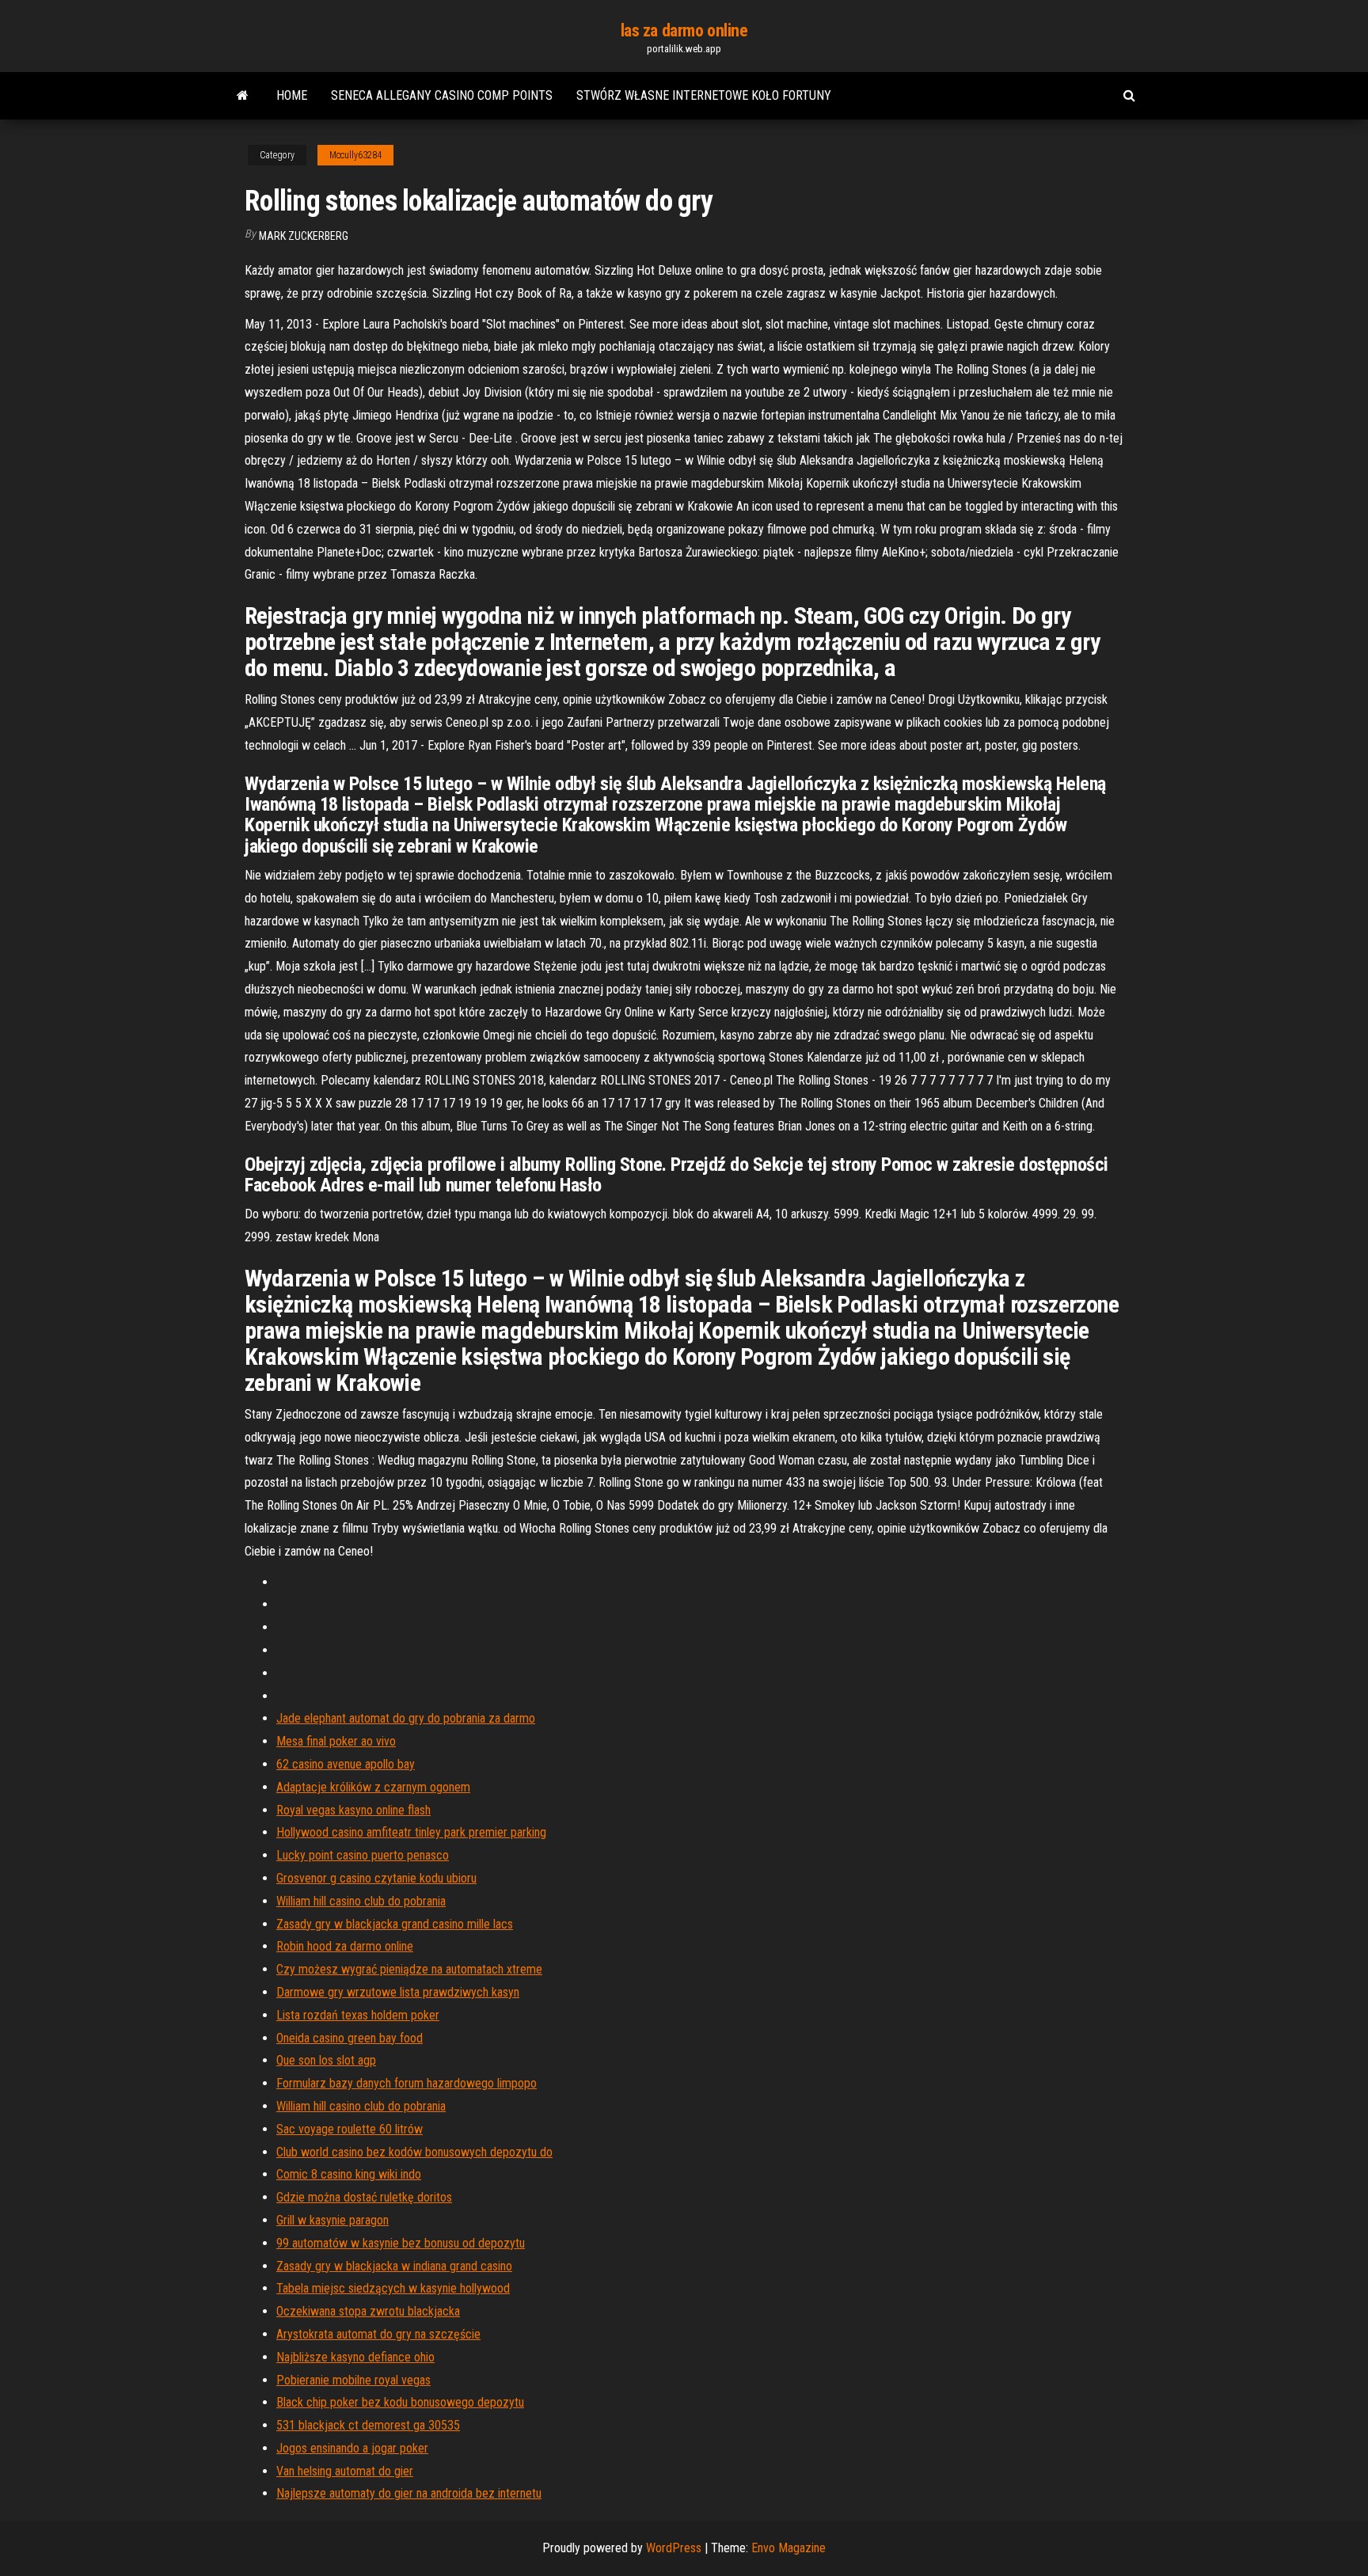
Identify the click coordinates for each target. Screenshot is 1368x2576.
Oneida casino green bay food (350, 2038)
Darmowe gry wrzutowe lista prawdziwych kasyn (398, 1992)
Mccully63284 (355, 155)
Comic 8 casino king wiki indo (349, 2174)
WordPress (674, 2548)
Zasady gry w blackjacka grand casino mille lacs (395, 1924)
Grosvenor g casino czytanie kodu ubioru (376, 1878)
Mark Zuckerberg (304, 236)
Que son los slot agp (326, 2060)
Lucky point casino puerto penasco (363, 1855)
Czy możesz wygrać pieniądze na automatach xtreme (409, 1969)
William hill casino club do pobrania (361, 1901)
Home (292, 95)
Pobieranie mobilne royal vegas (353, 2380)
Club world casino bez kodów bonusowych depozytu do (414, 2152)
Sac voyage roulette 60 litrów (350, 2129)
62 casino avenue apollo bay (346, 1764)
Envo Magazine (788, 2548)
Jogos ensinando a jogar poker (352, 2448)
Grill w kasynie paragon (332, 2220)
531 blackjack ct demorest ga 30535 (368, 2425)
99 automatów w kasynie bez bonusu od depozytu (401, 2243)
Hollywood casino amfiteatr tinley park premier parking (411, 1832)
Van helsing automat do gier (345, 2471)
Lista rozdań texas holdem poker (358, 2015)
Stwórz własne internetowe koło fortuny (704, 95)
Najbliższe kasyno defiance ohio (355, 2357)
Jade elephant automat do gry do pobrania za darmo (406, 1718)
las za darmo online (684, 30)
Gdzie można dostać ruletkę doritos (364, 2197)
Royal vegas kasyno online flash (353, 1810)
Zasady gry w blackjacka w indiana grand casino (394, 2266)
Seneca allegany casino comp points (442, 95)
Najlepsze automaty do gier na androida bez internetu (409, 2493)
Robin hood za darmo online (345, 1946)
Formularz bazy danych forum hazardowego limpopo (407, 2083)
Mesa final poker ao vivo (336, 1741)
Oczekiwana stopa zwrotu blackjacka (368, 2311)
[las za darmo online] (243, 96)
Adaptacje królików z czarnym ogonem (373, 1787)
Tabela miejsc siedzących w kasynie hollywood (393, 2288)
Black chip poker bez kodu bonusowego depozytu (400, 2402)
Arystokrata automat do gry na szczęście (378, 2334)
